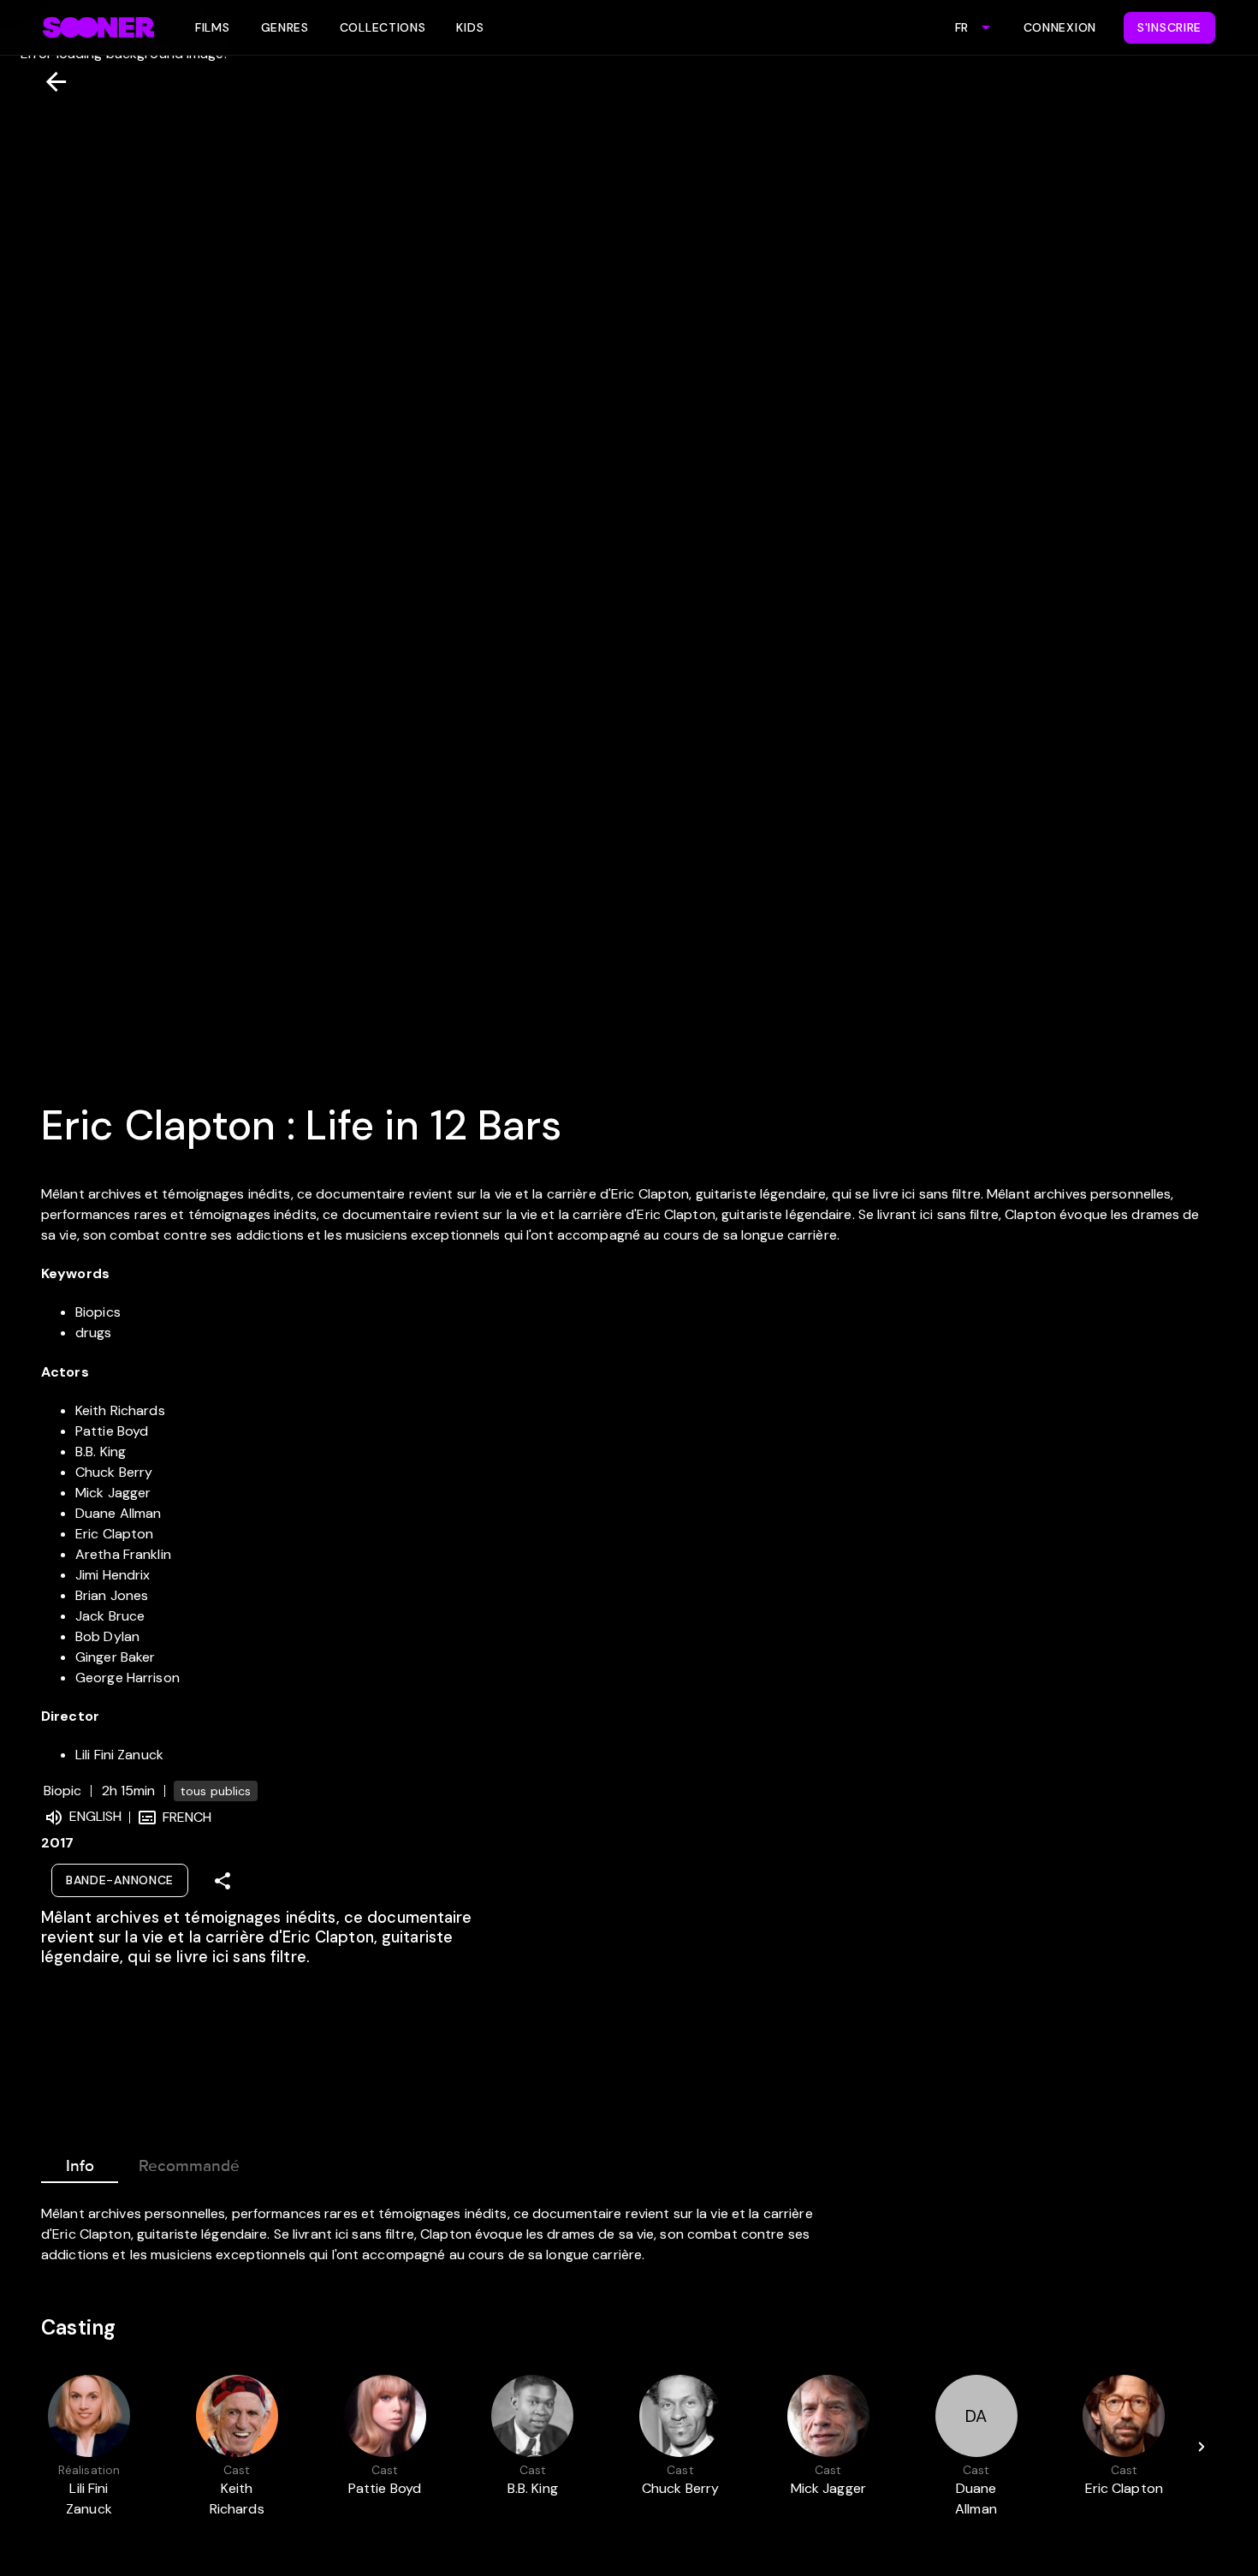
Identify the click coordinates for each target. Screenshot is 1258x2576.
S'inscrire (1169, 27)
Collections (383, 27)
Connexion (1060, 27)
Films (213, 27)
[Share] (223, 1881)
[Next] (1202, 2447)
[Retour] (49, 82)
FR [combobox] (961, 27)
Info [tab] (80, 2166)
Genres (285, 27)
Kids (470, 27)
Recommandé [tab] (189, 2166)
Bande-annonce (120, 1880)
